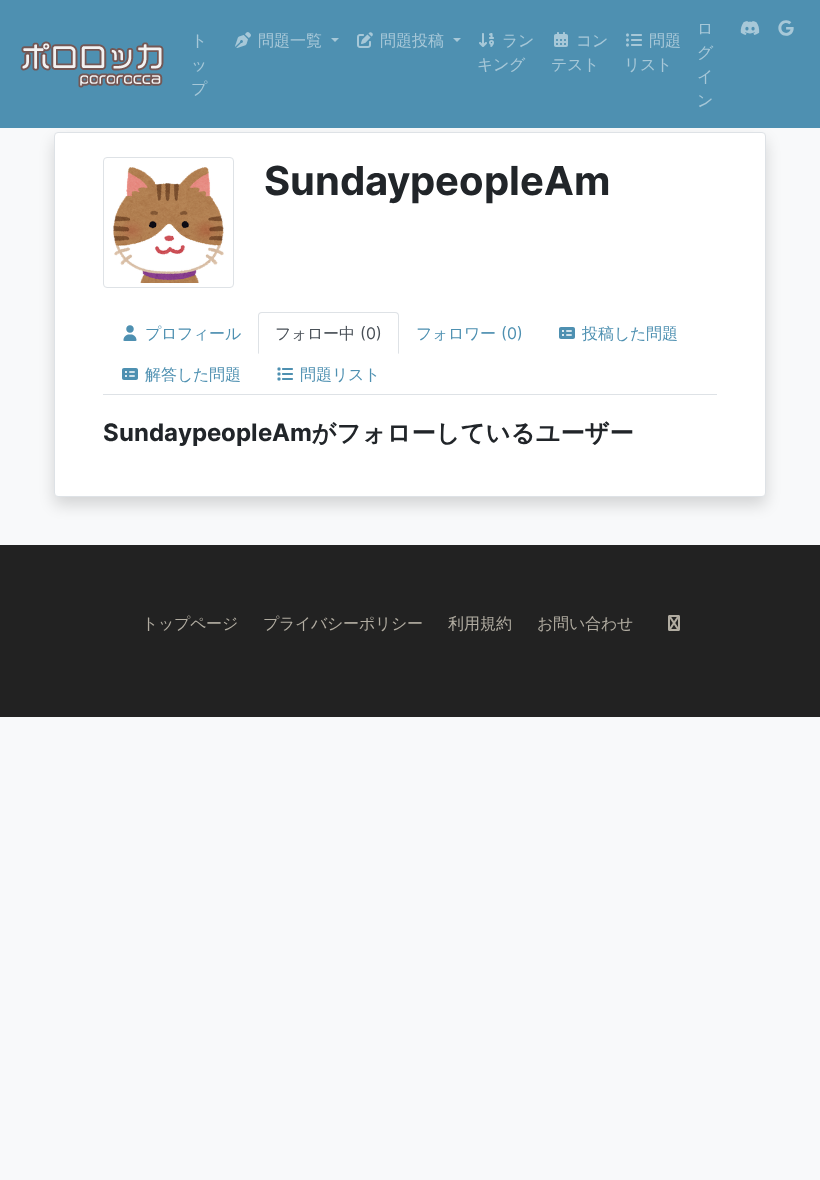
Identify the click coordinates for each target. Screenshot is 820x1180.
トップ (199, 64)
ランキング (505, 52)
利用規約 (480, 623)
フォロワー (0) (469, 333)
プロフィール (190, 333)
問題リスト (652, 52)
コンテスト (579, 52)
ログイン (705, 64)
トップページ (190, 623)
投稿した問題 (627, 333)
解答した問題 (190, 374)
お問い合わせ (585, 623)
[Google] (786, 64)
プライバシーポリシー (343, 623)
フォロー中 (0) (328, 333)
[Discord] (750, 64)
